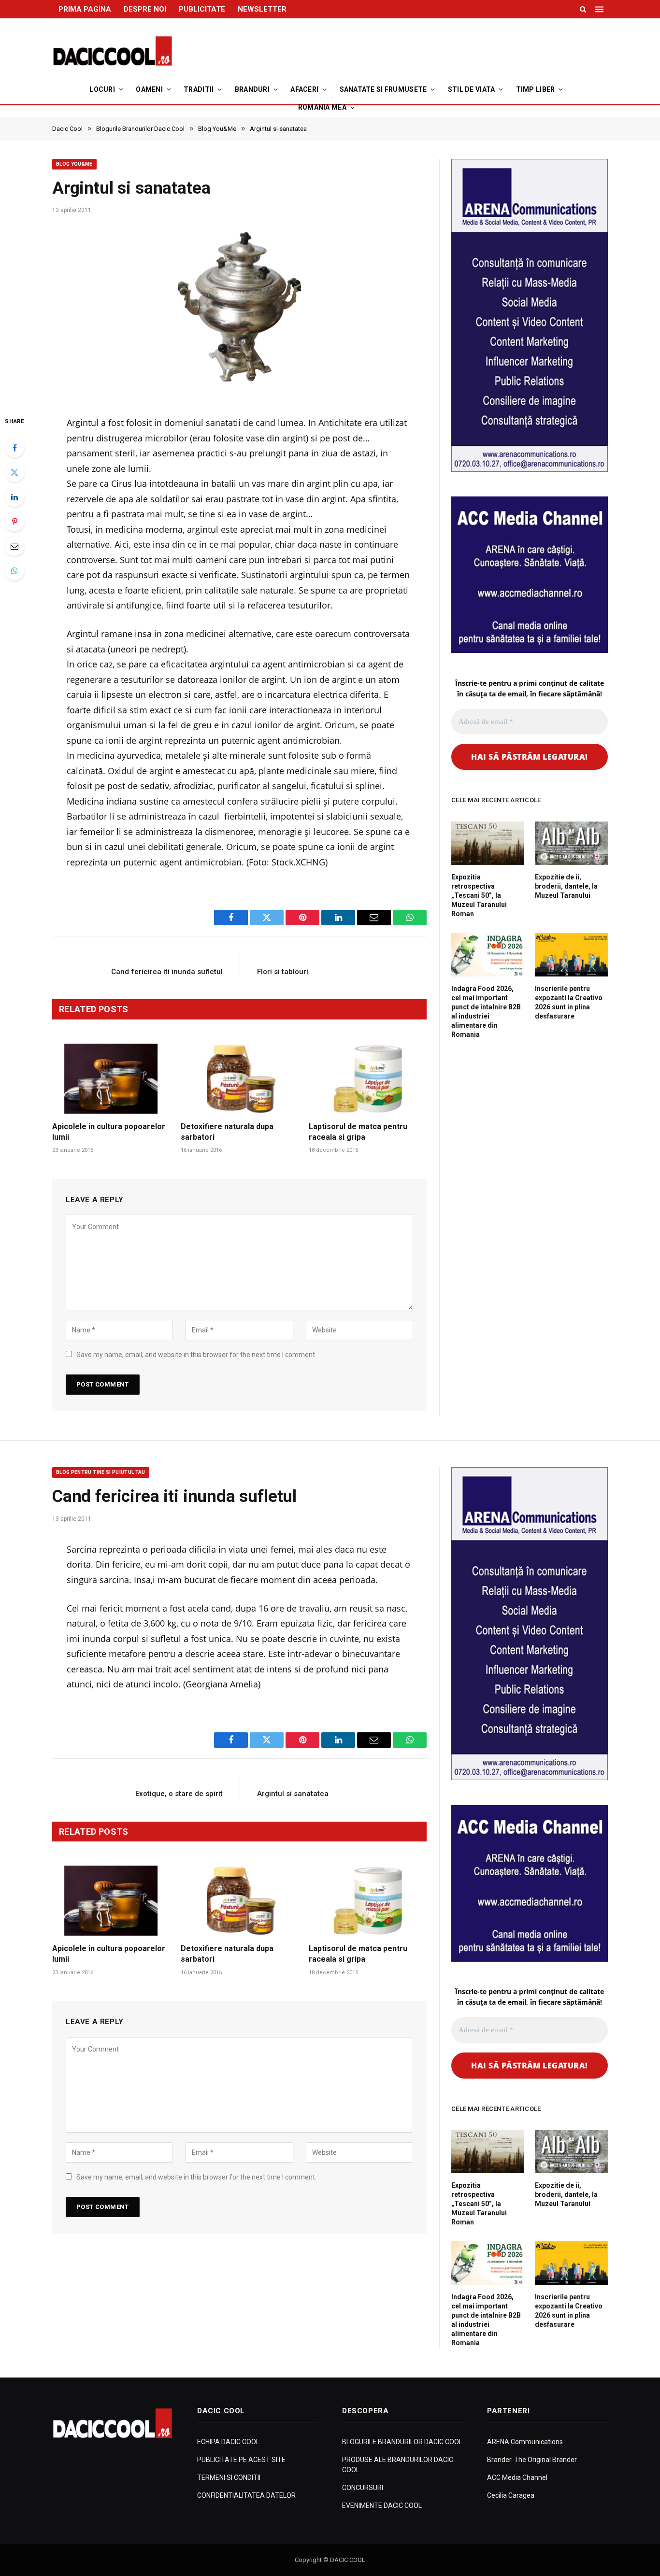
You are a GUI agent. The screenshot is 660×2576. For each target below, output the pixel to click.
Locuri (102, 89)
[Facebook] (14, 448)
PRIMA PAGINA (85, 9)
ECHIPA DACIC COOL (228, 2442)
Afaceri (304, 89)
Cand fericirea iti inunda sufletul (167, 972)
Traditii (199, 89)
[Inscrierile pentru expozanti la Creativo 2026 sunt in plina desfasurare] (571, 955)
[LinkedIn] (14, 497)
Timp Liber (536, 89)
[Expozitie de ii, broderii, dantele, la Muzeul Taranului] (571, 843)
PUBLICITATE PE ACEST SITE (241, 2460)
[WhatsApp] (14, 571)
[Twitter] (14, 472)
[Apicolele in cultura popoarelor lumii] (111, 1079)
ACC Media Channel (517, 2477)
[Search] (583, 9)
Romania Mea (322, 107)
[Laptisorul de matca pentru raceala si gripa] (368, 1079)
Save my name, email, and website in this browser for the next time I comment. (196, 1355)
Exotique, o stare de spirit (179, 1794)
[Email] (14, 546)
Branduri (252, 89)
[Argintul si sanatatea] (239, 311)
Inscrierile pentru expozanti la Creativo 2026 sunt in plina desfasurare (569, 1002)
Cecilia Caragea (511, 2495)
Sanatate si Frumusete (383, 89)
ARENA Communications (525, 2442)
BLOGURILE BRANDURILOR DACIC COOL (402, 2442)
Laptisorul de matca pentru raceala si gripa (358, 1132)
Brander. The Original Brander (532, 2460)
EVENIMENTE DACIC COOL (382, 2505)
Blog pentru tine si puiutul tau (101, 1472)
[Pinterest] (14, 522)
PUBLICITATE (202, 9)
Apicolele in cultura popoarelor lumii (109, 1132)
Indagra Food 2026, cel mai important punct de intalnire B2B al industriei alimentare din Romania (486, 1012)
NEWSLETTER (262, 9)
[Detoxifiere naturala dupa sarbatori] (240, 1079)
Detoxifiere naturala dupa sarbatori (227, 1132)
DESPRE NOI (145, 9)
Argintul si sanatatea (293, 1794)
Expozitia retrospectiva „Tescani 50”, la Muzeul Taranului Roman (479, 895)
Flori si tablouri (283, 972)
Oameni (149, 89)
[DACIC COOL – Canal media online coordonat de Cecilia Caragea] (113, 51)
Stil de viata (472, 89)
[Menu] (600, 9)
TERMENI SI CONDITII (229, 2477)
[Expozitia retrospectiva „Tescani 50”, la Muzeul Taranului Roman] (488, 843)
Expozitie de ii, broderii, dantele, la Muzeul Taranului (566, 886)
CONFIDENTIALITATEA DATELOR (246, 2495)
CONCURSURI (363, 2488)
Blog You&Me (74, 164)
